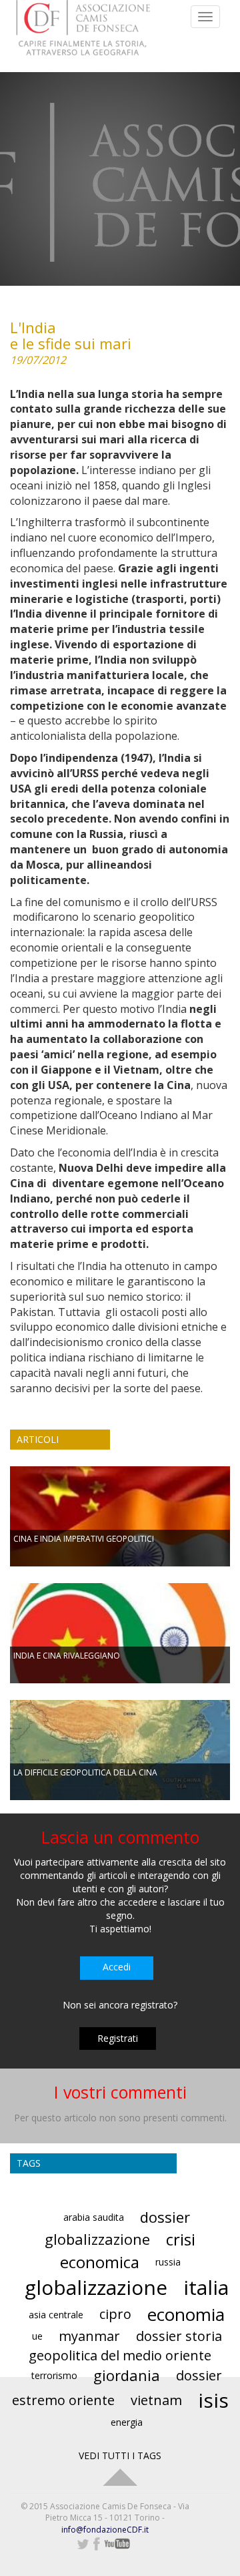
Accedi (117, 1967)
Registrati (118, 2038)
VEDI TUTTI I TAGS (120, 2455)
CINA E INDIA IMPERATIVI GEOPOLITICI (84, 1539)
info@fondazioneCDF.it (105, 2530)
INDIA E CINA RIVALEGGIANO (67, 1656)
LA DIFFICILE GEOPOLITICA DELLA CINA (85, 1772)
